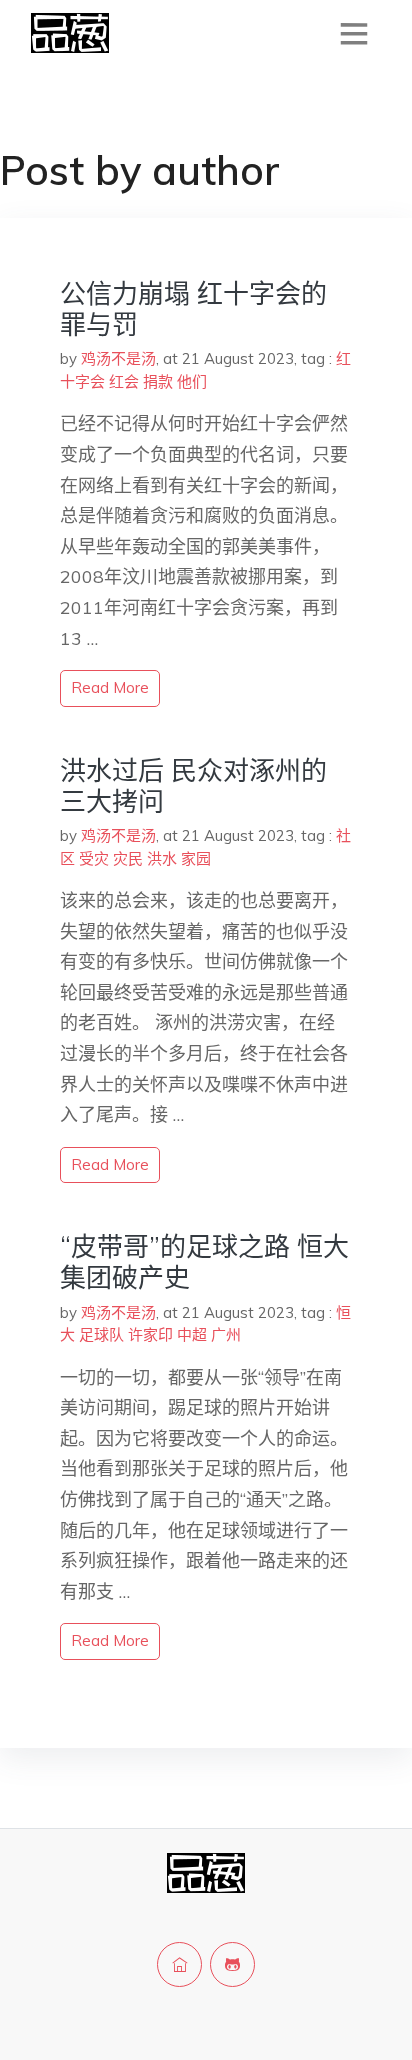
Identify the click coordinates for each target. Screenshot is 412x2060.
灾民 (128, 858)
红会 (124, 381)
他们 (192, 381)
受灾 (94, 858)
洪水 (162, 858)
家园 (196, 858)
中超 (192, 1334)
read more (110, 687)
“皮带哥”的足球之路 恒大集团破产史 (204, 1262)
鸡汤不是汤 (118, 358)
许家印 (150, 1334)
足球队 (101, 1334)
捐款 (158, 381)
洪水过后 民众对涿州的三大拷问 (193, 786)
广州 (226, 1334)
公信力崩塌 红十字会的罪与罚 (193, 309)
